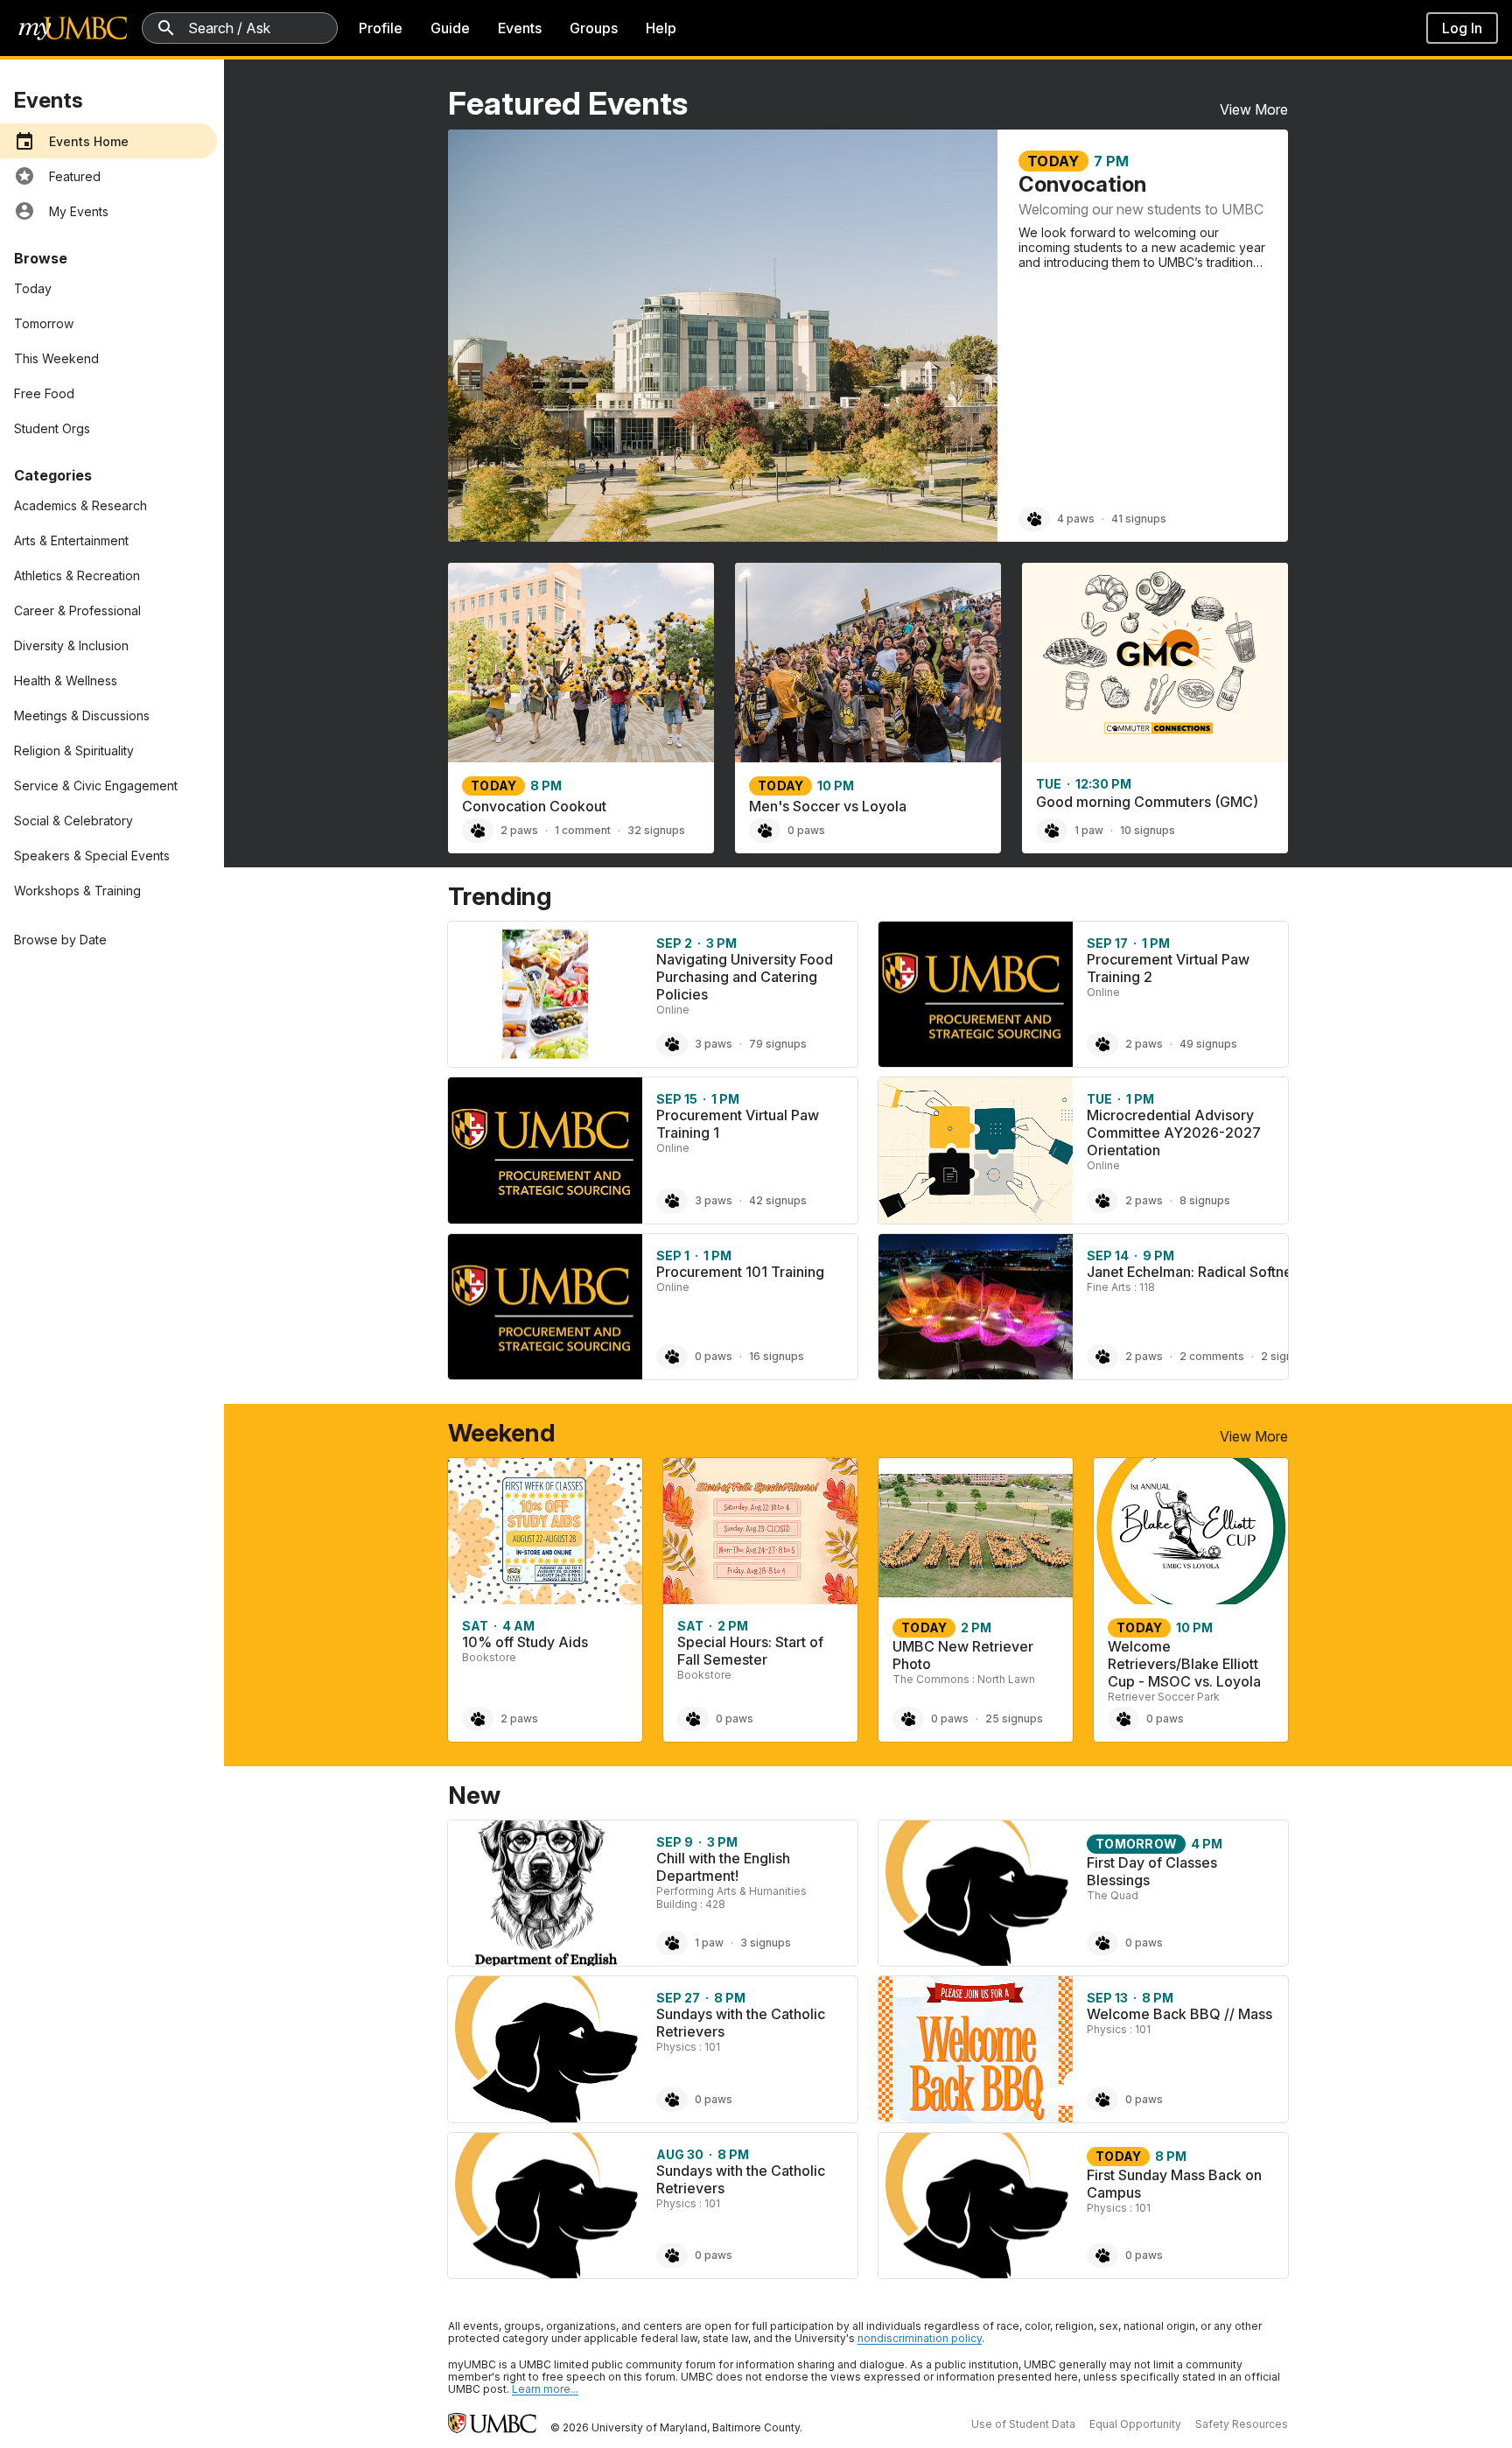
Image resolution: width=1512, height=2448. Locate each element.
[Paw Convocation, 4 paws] (1034, 519)
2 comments (1212, 1356)
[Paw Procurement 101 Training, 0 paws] (672, 1357)
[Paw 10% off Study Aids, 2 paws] (478, 1719)
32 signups (656, 830)
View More (1254, 109)
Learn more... (545, 2389)
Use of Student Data (1023, 2424)
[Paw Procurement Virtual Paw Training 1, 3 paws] (672, 1201)
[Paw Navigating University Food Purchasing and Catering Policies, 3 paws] (672, 1044)
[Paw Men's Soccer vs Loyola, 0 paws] (765, 831)
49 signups (1208, 1044)
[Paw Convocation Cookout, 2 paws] (478, 831)
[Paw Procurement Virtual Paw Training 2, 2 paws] (1102, 1044)
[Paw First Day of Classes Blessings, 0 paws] (1102, 1943)
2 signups (1286, 1356)
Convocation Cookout (534, 806)
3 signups (766, 1943)
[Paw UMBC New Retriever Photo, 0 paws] (908, 1719)
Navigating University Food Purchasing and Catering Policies (745, 977)
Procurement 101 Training (740, 1272)
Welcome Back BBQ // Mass (1179, 2014)
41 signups (1139, 519)
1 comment (583, 830)
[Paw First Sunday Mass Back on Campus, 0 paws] (1102, 2255)
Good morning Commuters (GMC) (1147, 802)
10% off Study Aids (525, 1642)
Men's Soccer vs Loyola (828, 806)
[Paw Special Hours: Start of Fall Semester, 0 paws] (693, 1719)
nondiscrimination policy (920, 2338)
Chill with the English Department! (723, 1867)
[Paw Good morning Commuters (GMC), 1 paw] (1052, 831)
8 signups (1205, 1200)
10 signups (1148, 830)
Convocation (1082, 184)
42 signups (778, 1200)
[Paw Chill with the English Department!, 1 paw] (672, 1943)
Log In (1462, 28)
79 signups (778, 1044)
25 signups (1014, 1719)
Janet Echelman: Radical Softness (1197, 1272)
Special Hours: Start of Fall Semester (750, 1651)
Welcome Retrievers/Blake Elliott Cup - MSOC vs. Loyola (1184, 1664)
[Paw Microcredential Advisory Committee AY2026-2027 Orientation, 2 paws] (1102, 1201)
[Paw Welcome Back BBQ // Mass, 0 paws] (1102, 2100)
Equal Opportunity (1135, 2424)
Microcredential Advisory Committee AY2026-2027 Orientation (1174, 1133)
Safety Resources (1242, 2424)
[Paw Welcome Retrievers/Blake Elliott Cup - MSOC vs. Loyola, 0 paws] (1123, 1719)
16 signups (777, 1356)
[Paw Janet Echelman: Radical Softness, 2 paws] (1102, 1357)
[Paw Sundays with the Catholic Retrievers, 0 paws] (672, 2100)
